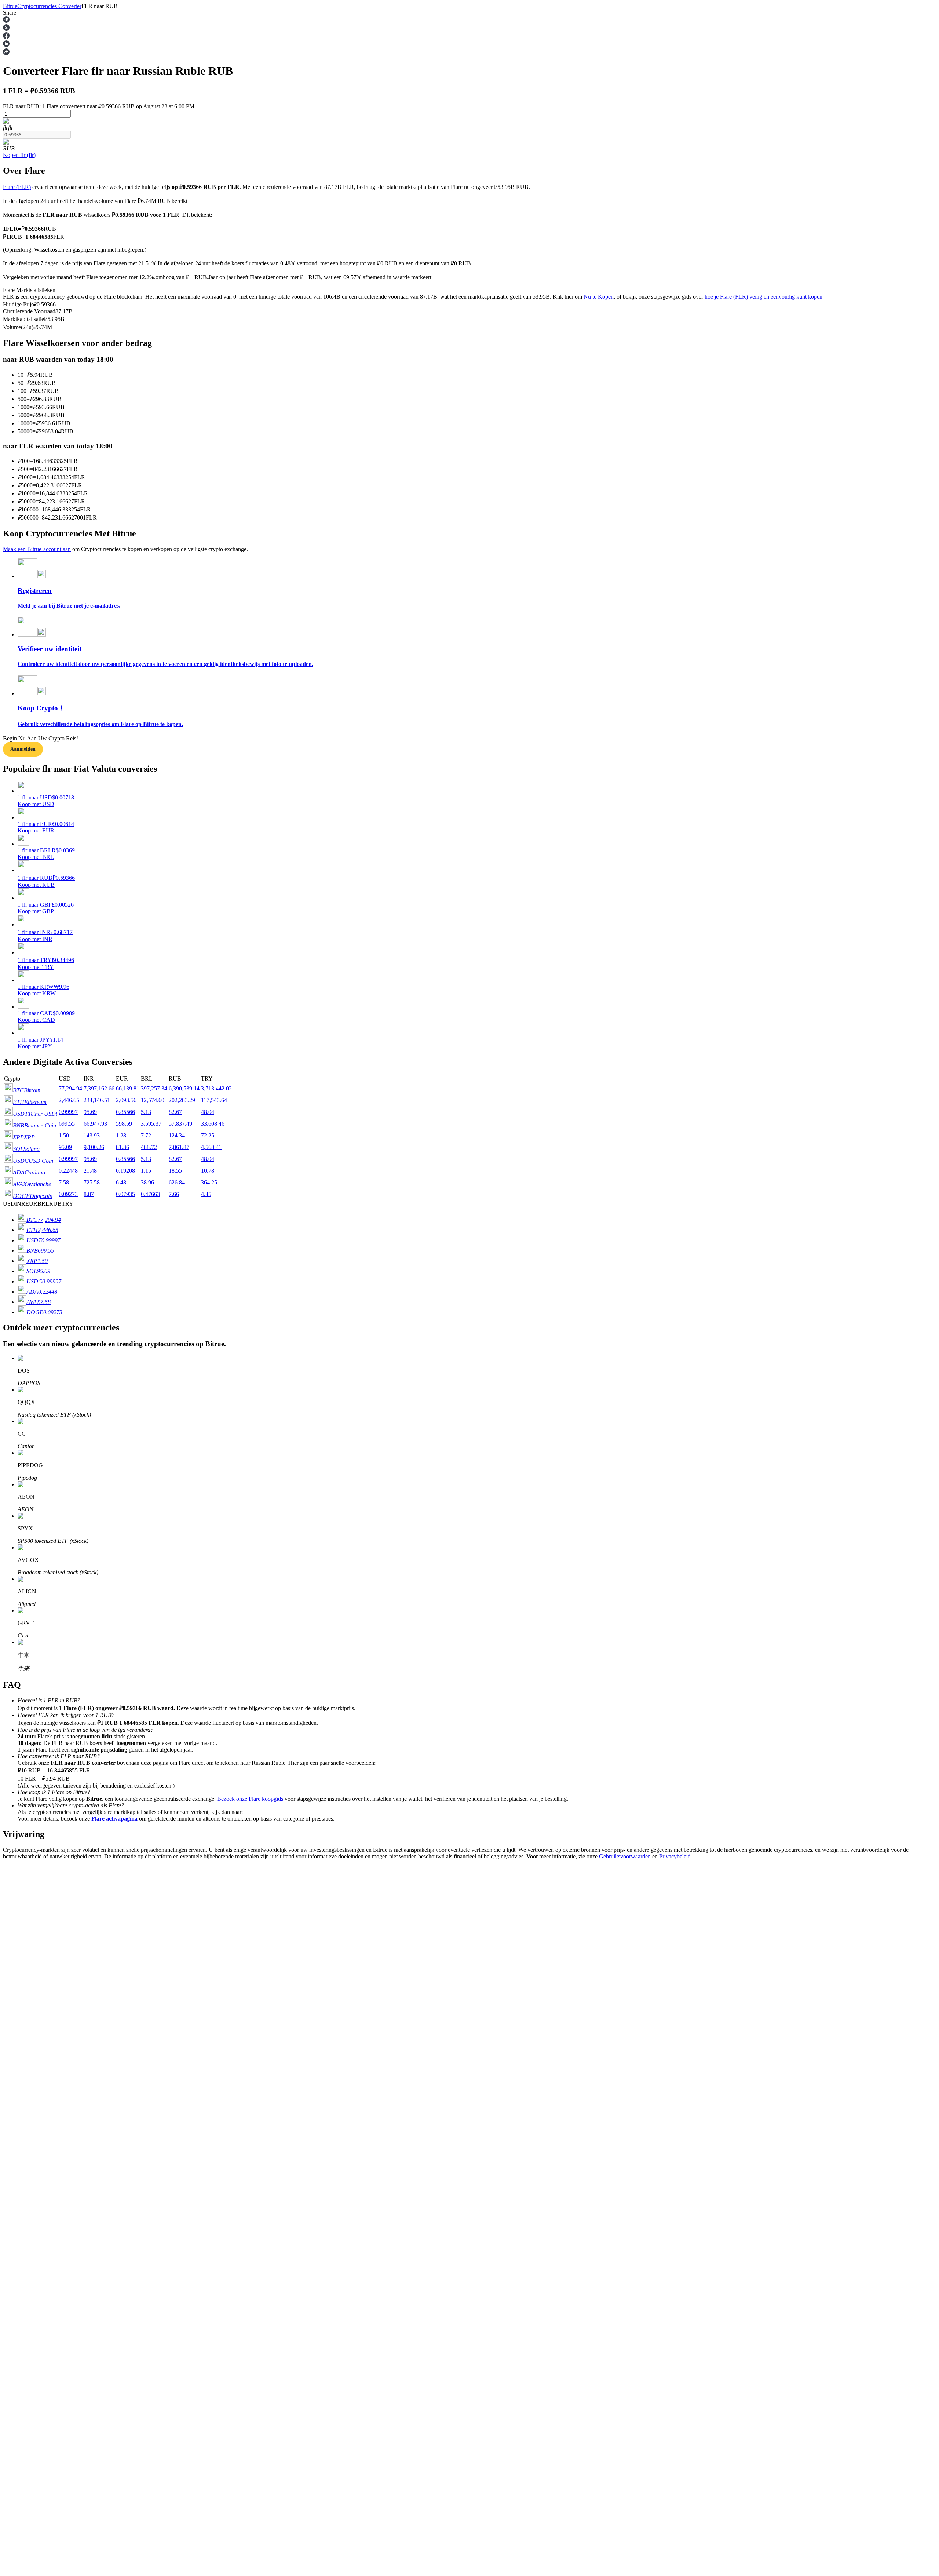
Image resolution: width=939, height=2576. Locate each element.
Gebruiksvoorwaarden (625, 1856)
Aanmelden (28, 2085)
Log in (11, 2085)
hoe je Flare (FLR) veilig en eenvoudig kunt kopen (763, 297)
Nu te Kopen (599, 297)
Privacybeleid (675, 1856)
